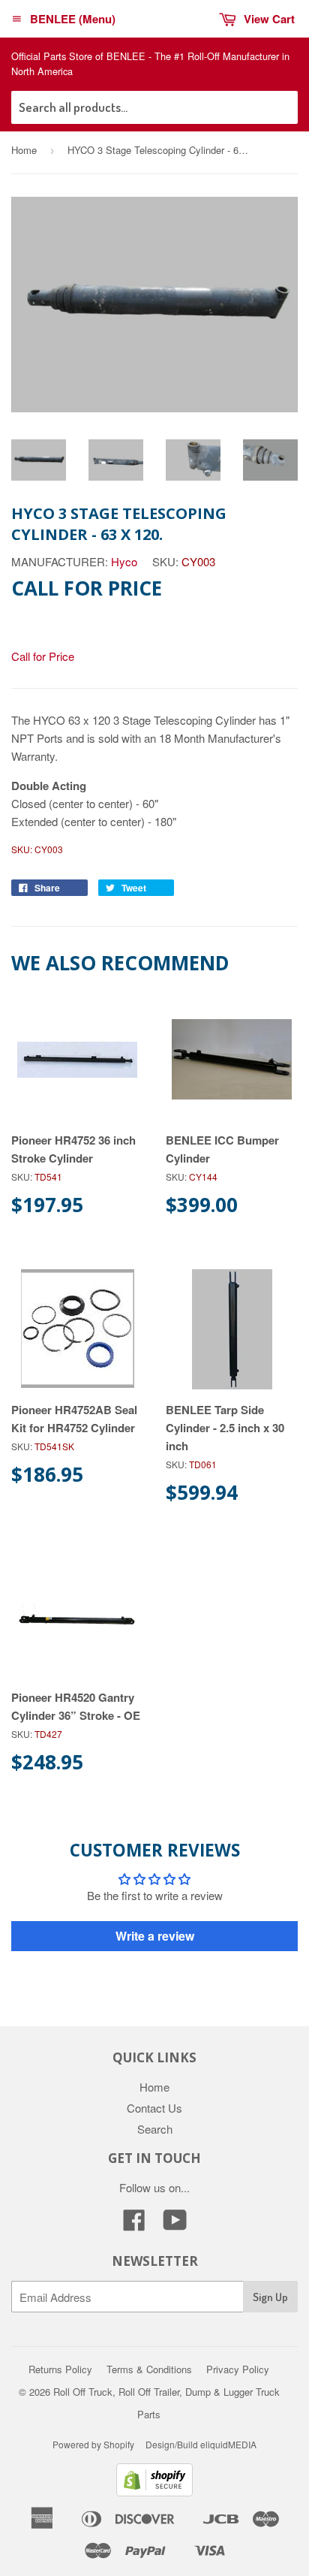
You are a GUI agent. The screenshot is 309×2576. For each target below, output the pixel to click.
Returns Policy (60, 2369)
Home (24, 150)
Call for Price (43, 656)
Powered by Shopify (93, 2444)
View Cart (269, 19)
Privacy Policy (238, 2369)
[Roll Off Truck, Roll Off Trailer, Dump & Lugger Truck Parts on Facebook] (134, 2224)
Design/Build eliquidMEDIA (201, 2444)
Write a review (155, 1936)
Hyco (124, 561)
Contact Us (154, 2108)
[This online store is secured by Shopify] (154, 2492)
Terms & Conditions (149, 2369)
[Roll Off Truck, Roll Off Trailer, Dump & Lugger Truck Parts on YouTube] (175, 2224)
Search (155, 2129)
